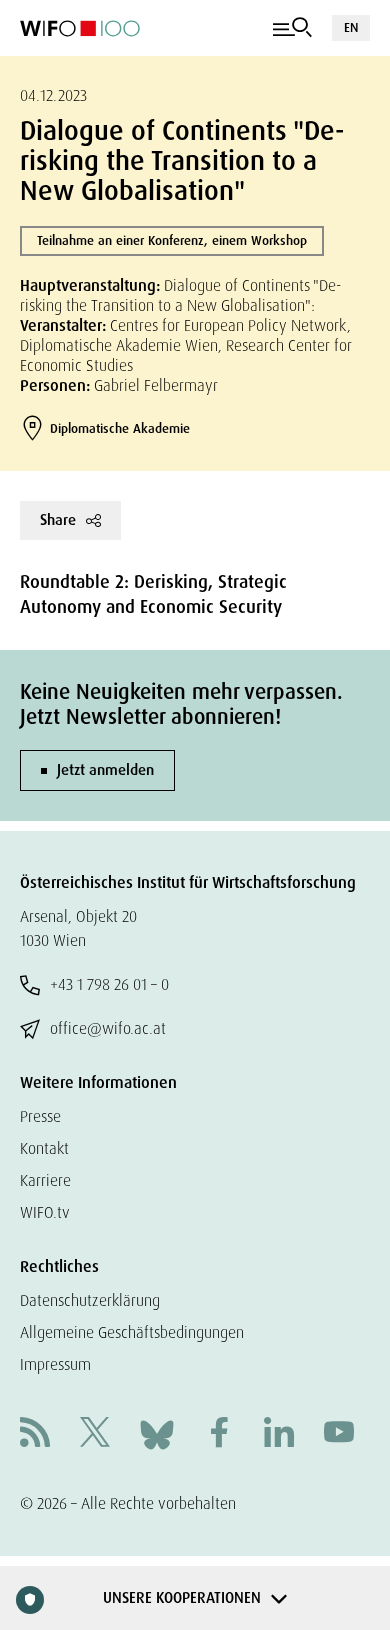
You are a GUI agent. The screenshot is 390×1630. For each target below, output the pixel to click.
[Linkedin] (279, 1434)
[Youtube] (339, 1434)
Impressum (55, 1364)
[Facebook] (219, 1434)
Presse (40, 1116)
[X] (95, 1434)
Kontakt (44, 1148)
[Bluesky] (157, 1433)
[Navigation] (292, 28)
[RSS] (35, 1434)
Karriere (45, 1180)
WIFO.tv (45, 1212)
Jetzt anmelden (105, 770)
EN (351, 27)
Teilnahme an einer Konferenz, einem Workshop (172, 240)
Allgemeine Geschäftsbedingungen (132, 1332)
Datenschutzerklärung (90, 1300)
